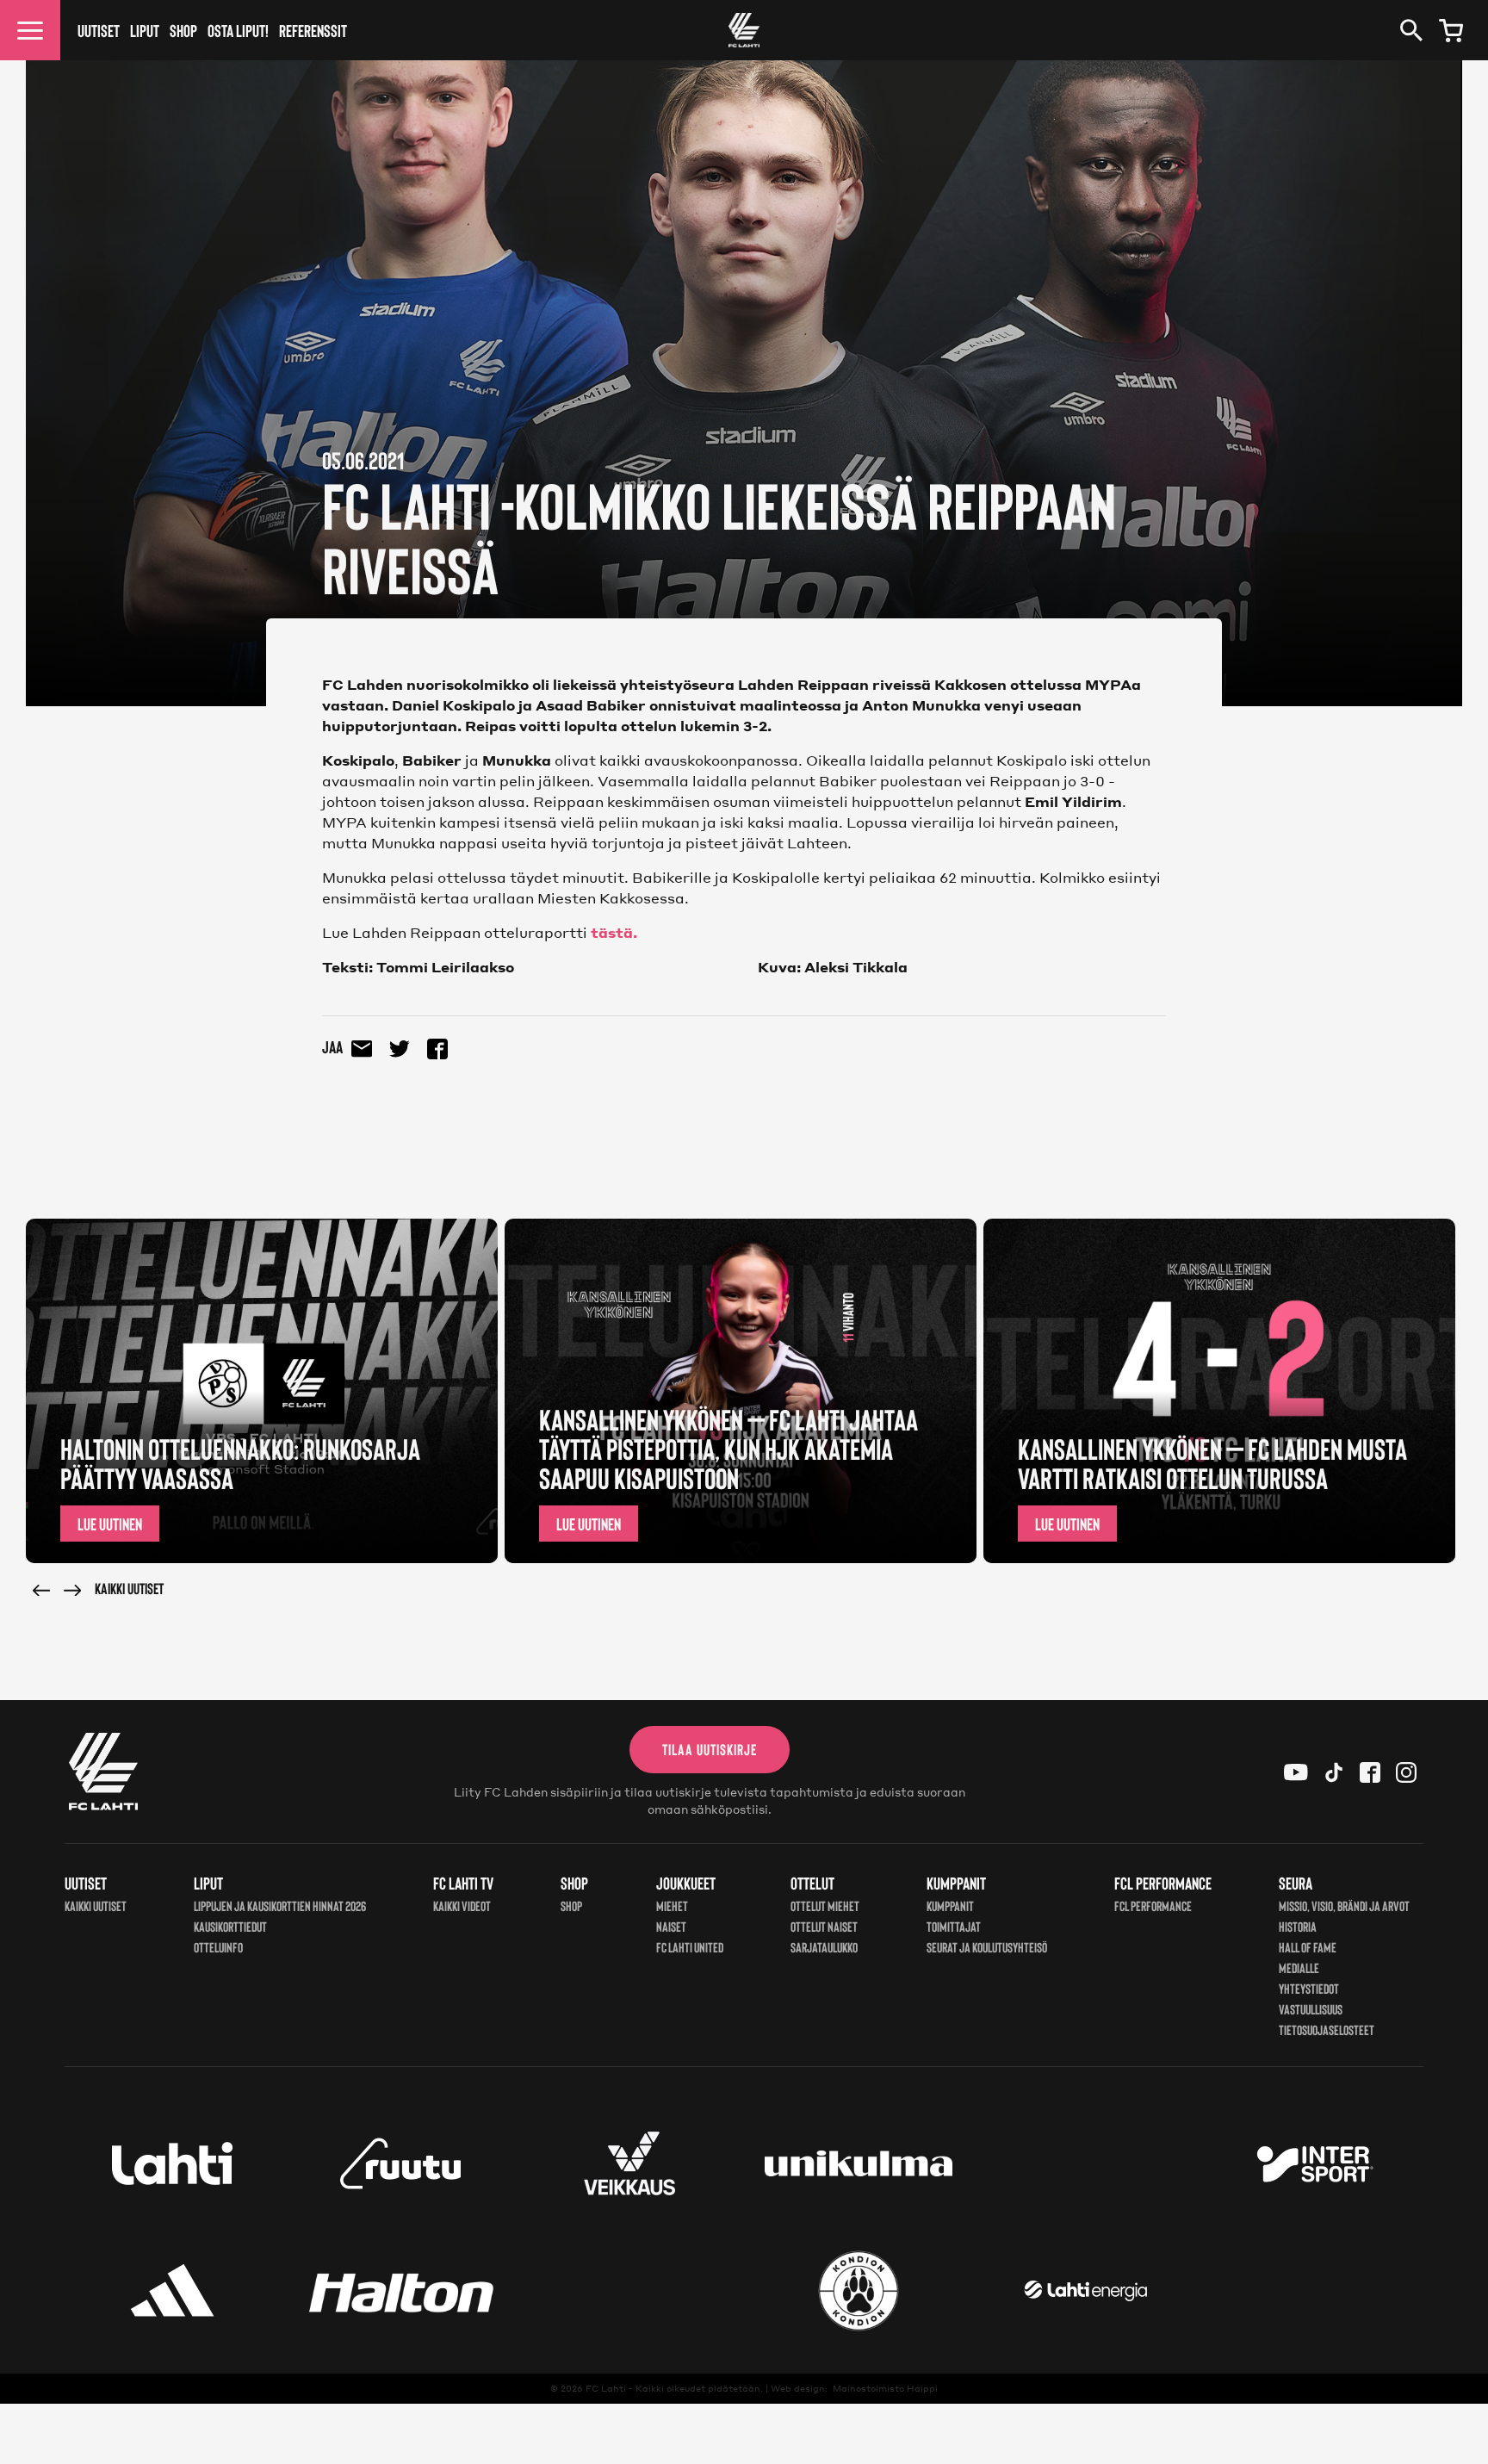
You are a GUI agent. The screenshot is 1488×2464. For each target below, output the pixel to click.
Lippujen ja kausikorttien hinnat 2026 (280, 1905)
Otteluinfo (218, 1947)
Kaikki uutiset (129, 1588)
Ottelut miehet (825, 1905)
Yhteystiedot (1309, 1988)
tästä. (614, 932)
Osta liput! (238, 30)
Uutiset (99, 30)
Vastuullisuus (1311, 2009)
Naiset (671, 1926)
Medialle (1299, 1967)
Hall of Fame (1308, 1947)
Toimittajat (954, 1926)
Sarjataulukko (824, 1947)
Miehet (672, 1905)
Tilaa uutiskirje (710, 1749)
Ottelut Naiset (824, 1926)
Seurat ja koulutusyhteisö (987, 1947)
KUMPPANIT (950, 1905)
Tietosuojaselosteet (1327, 2030)
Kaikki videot (462, 1905)
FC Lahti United (690, 1947)
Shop (183, 30)
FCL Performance (1153, 1905)
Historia (1298, 1926)
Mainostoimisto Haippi (885, 2388)
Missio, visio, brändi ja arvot (1344, 1905)
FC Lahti (606, 2388)
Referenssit (313, 30)
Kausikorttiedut (230, 1926)
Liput (145, 30)
